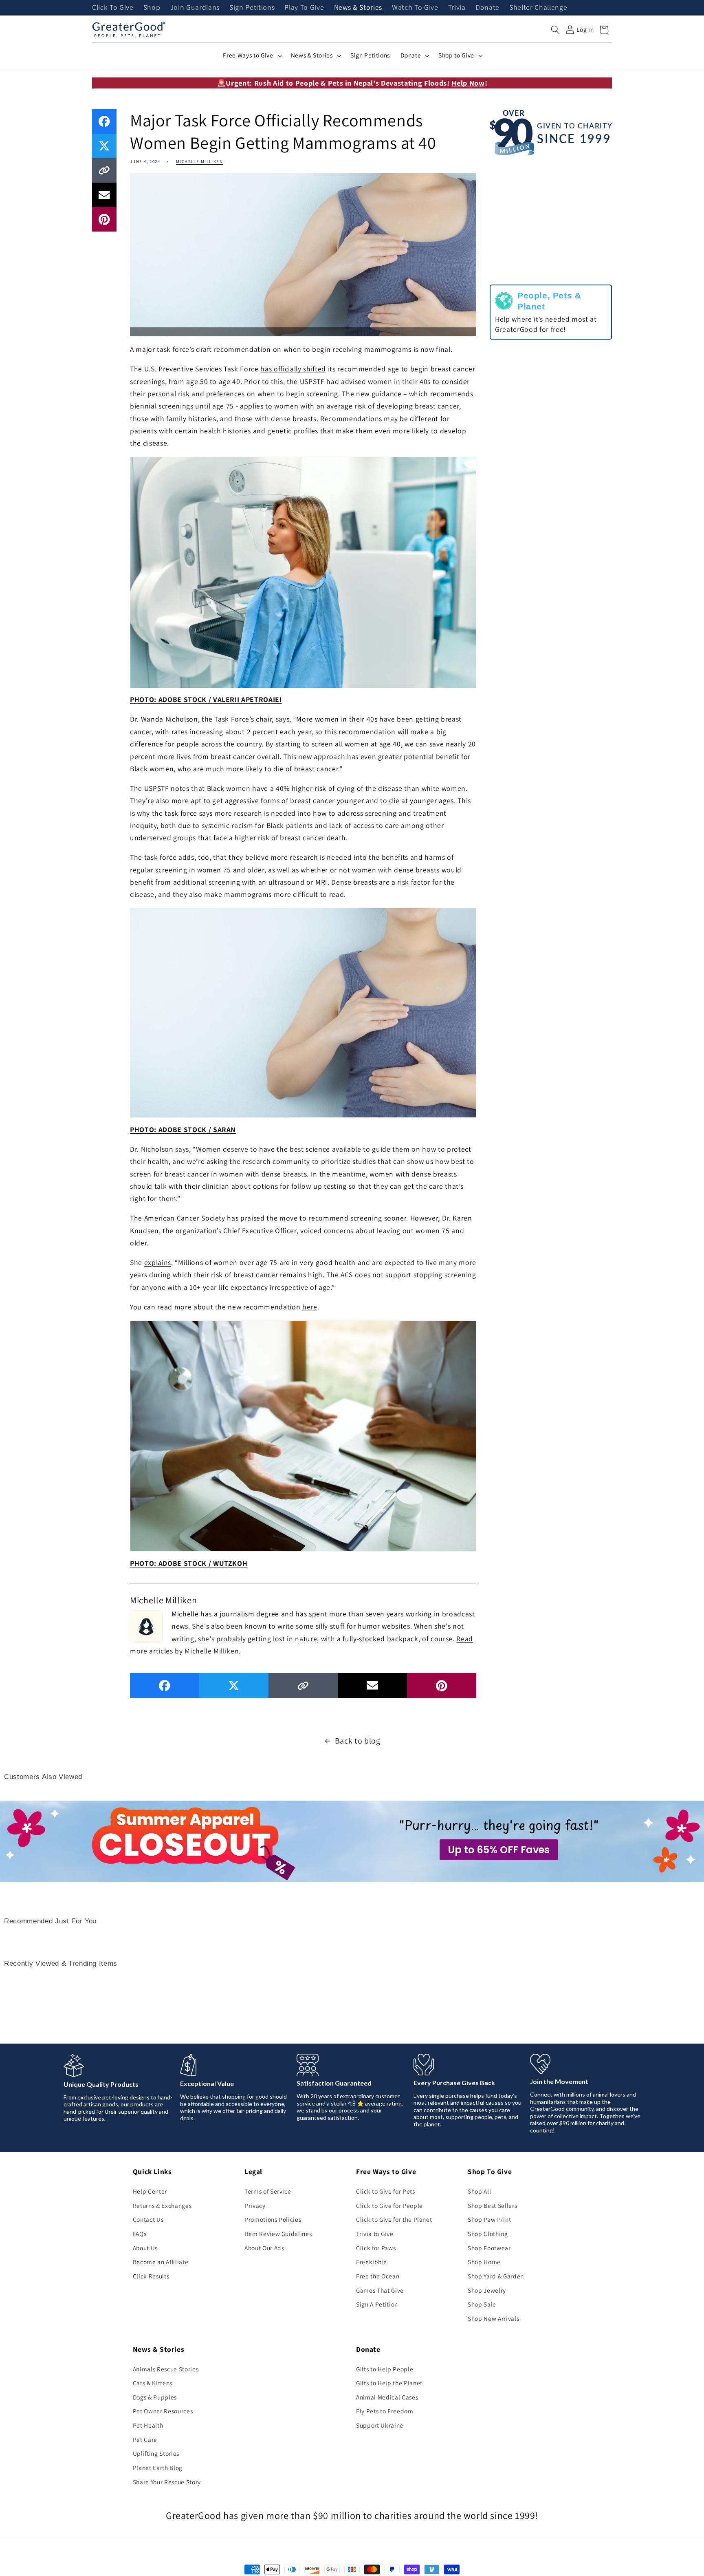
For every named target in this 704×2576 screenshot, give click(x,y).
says (283, 719)
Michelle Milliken (199, 161)
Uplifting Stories (156, 2453)
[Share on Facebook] (104, 121)
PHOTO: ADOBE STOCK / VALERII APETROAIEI (206, 699)
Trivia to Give (375, 2234)
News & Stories (358, 8)
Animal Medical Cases (387, 2397)
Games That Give (380, 2290)
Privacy (255, 2205)
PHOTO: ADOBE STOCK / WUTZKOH (189, 1563)
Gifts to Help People (385, 2369)
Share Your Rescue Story (167, 2482)
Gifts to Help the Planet (389, 2383)
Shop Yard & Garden (496, 2276)
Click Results (151, 2276)
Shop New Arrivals (493, 2318)
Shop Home (484, 2262)
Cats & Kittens (153, 2383)
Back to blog (358, 1741)
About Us (145, 2248)
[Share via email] (104, 195)
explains (158, 1262)
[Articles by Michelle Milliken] (146, 1625)
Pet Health (148, 2425)
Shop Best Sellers (492, 2205)
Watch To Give (415, 8)
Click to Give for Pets (386, 2191)
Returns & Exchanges (162, 2205)
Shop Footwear (489, 2248)
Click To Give (113, 8)
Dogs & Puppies (155, 2397)
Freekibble (372, 2262)
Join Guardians (195, 8)
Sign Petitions (252, 8)
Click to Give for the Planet (394, 2219)
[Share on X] (104, 146)
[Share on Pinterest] (104, 219)
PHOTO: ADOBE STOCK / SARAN (183, 1129)
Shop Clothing (488, 2234)
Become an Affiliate (161, 2262)
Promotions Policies (273, 2219)
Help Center (150, 2191)
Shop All (479, 2191)
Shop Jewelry (487, 2290)
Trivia (457, 8)
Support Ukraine (380, 2425)
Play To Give (304, 8)
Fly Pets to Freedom (385, 2411)
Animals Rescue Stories (166, 2369)
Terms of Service (268, 2191)
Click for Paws (376, 2248)
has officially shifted (293, 369)
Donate (487, 8)
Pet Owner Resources (163, 2411)
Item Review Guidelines (278, 2234)
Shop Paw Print (489, 2219)
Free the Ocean (378, 2276)
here (310, 1307)
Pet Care (145, 2439)
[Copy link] (104, 170)
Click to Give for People (389, 2205)
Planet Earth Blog (158, 2468)
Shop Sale (482, 2304)
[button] (555, 30)
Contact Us (148, 2219)
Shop (152, 8)
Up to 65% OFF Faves (499, 1850)
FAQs (140, 2234)
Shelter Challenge (538, 8)
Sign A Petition (377, 2304)
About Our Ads (264, 2248)
